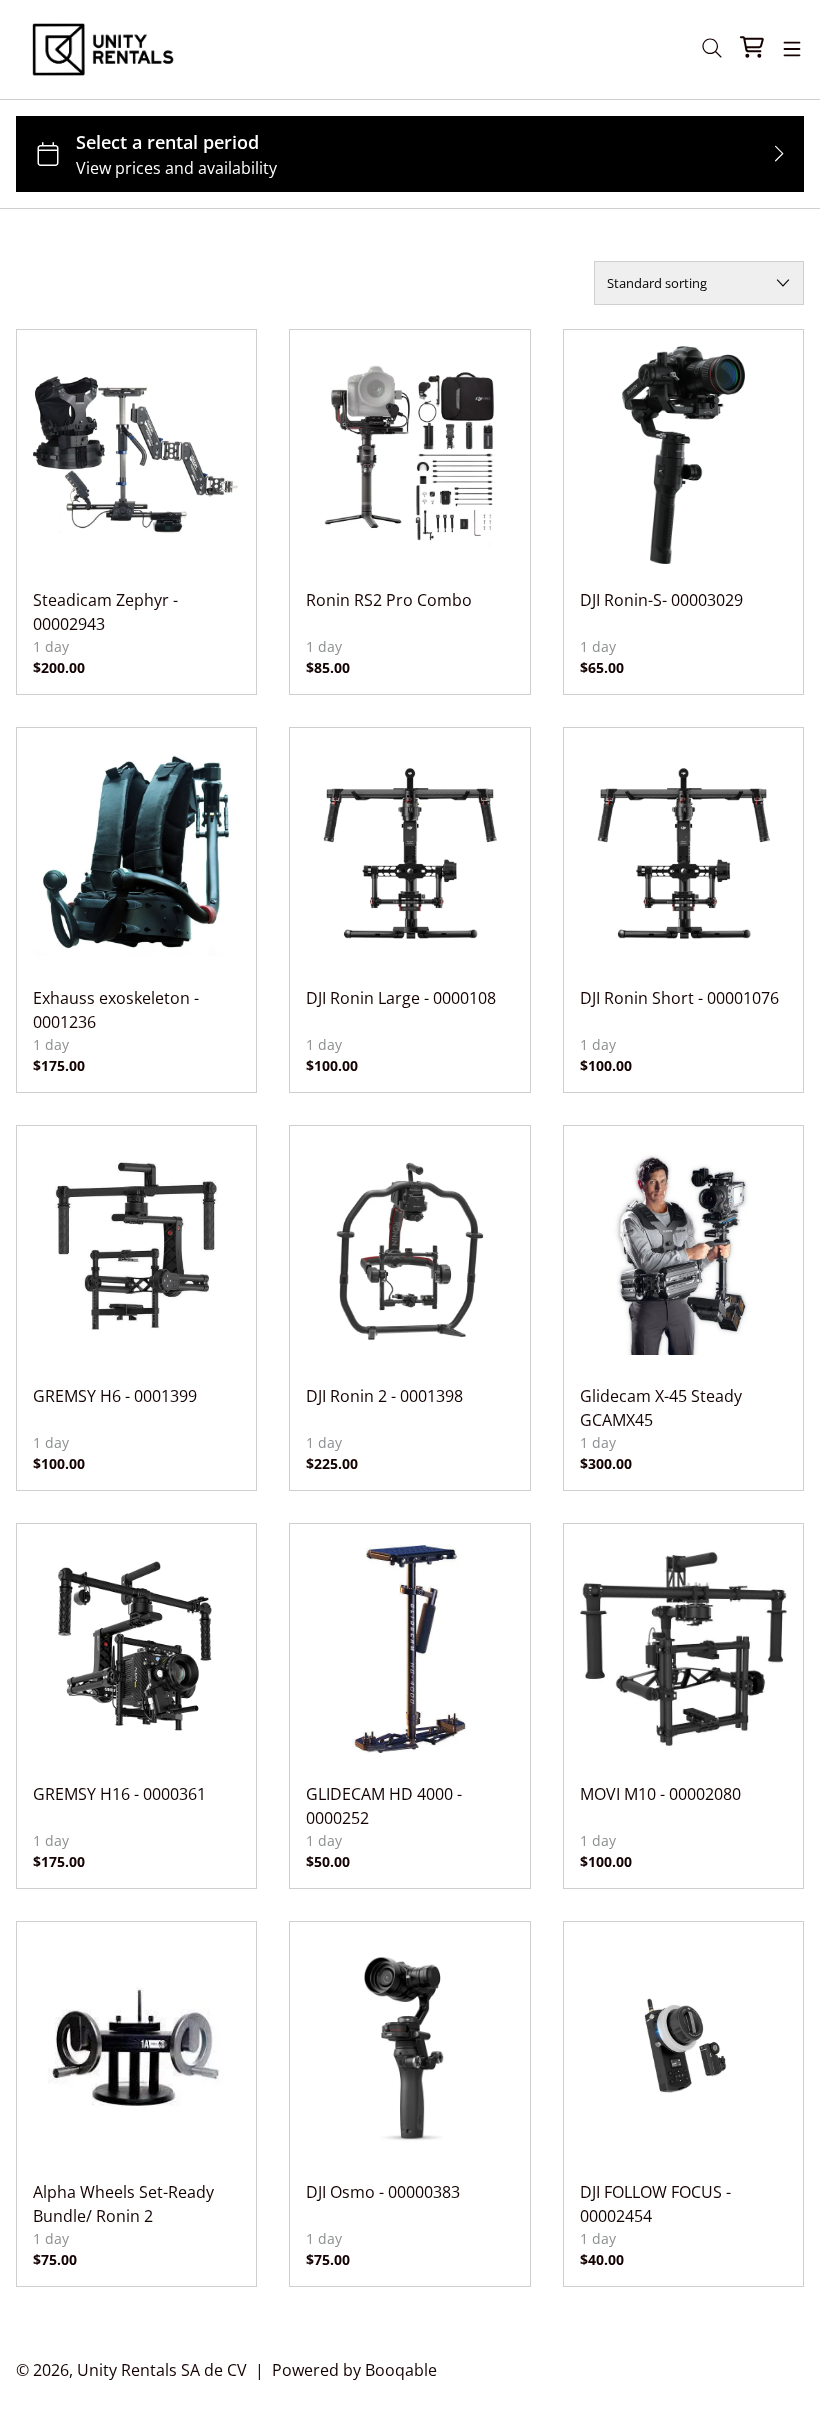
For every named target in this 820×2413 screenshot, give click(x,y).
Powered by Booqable (354, 2370)
